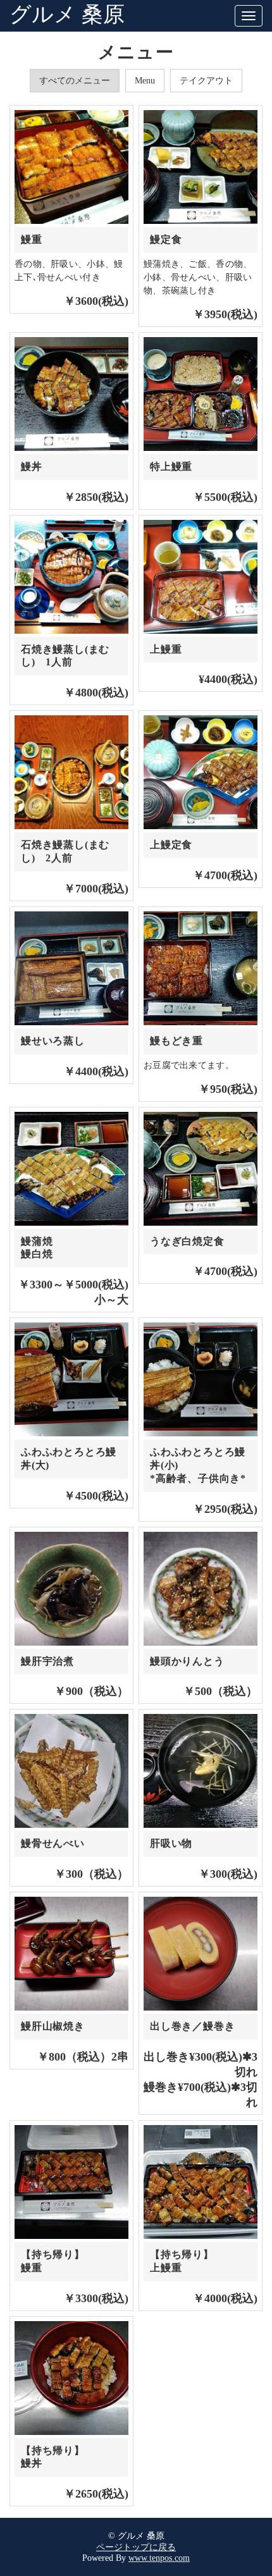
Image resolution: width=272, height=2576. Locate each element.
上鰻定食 (171, 845)
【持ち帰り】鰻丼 (53, 2457)
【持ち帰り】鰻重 (53, 2261)
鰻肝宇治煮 (47, 1661)
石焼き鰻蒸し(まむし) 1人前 (65, 656)
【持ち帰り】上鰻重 (182, 2261)
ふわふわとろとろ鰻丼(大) (69, 1458)
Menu (145, 81)
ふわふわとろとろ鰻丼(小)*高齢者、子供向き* (198, 1465)
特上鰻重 (171, 466)
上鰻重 (166, 649)
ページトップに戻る (136, 2547)
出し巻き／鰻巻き (192, 2026)
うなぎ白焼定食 (192, 1241)
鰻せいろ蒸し (53, 1041)
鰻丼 (32, 466)
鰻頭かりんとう (187, 1661)
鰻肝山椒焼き (53, 2026)
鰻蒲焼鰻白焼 (37, 1248)
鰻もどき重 (176, 1041)
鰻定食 (166, 239)
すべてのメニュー (75, 81)
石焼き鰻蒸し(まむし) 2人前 (65, 851)
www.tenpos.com (159, 2558)
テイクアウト (206, 81)
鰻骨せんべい (53, 1843)
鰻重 (32, 239)
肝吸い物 (171, 1843)
